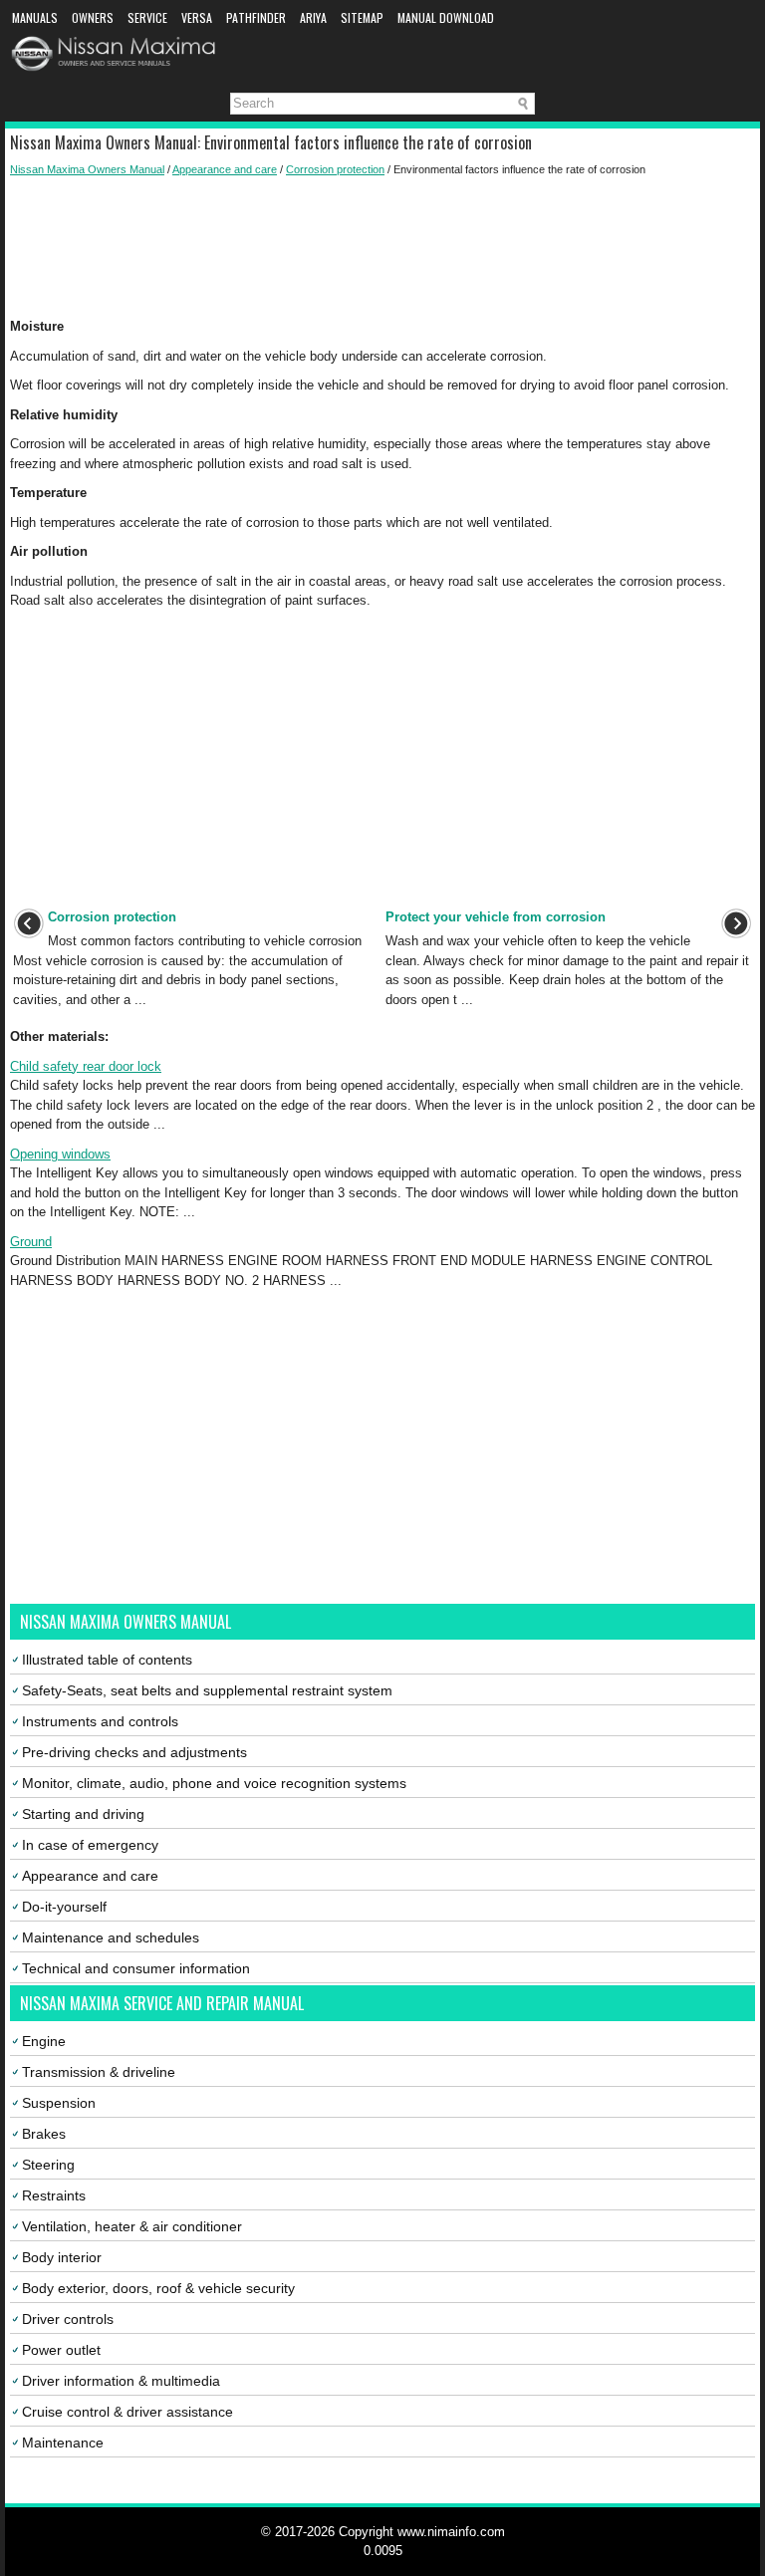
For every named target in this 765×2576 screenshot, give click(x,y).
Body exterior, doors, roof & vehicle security (158, 2288)
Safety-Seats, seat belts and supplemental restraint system (207, 1690)
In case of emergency (90, 1845)
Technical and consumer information (136, 1968)
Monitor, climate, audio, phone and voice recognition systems (214, 1783)
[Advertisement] (382, 247)
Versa (197, 17)
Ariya (313, 17)
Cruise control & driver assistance (127, 2412)
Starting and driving (83, 1814)
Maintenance (63, 2443)
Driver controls (68, 2319)
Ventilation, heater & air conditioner (132, 2226)
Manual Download (446, 17)
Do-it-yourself (64, 1907)
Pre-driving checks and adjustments (134, 1752)
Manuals (35, 17)
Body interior (62, 2257)
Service (147, 17)
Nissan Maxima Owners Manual (87, 169)
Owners (93, 17)
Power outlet (61, 2350)
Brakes (44, 2134)
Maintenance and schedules (111, 1937)
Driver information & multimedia (121, 2381)
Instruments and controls (100, 1721)
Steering (48, 2165)
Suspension (59, 2103)
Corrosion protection (335, 169)
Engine (44, 2041)
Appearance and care (225, 169)
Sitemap (362, 17)
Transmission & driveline (99, 2072)
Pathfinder (256, 17)
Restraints (54, 2195)
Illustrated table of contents (107, 1660)
